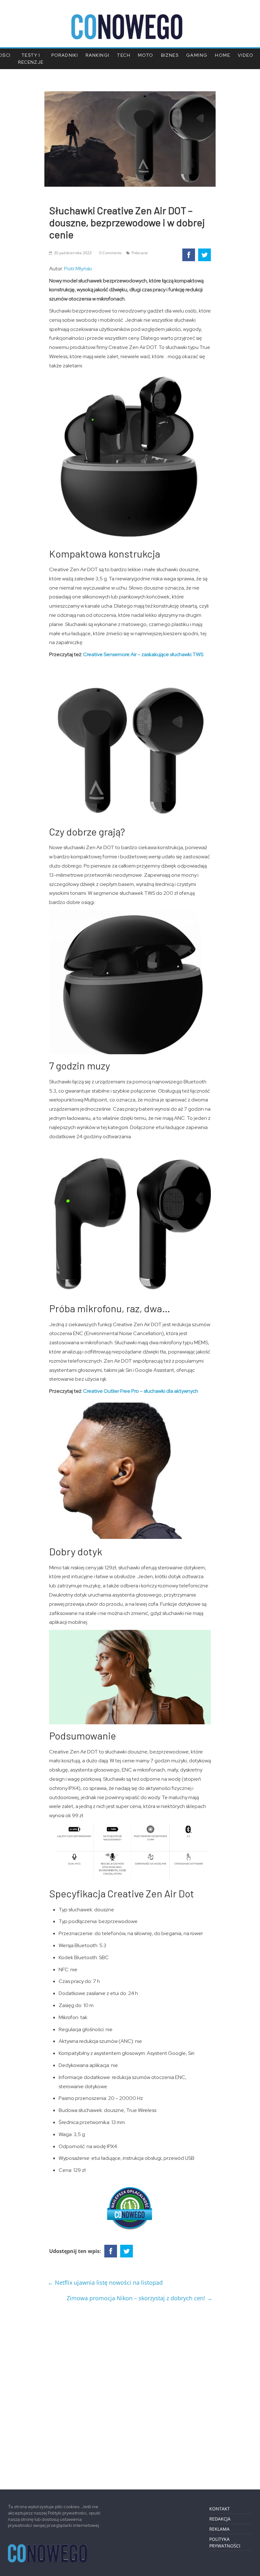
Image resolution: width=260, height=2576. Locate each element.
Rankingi (97, 55)
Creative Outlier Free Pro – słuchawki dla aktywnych (141, 1391)
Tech (124, 55)
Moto (146, 55)
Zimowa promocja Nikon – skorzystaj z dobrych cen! (140, 2298)
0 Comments (110, 253)
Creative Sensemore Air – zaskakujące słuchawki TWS (143, 654)
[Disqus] (130, 2393)
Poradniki (65, 55)
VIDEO (246, 55)
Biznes (170, 55)
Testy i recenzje (31, 59)
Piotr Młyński (78, 269)
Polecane (140, 253)
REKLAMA (219, 2529)
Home (223, 55)
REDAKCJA (220, 2519)
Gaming (197, 55)
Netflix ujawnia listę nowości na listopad (105, 2282)
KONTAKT (220, 2509)
